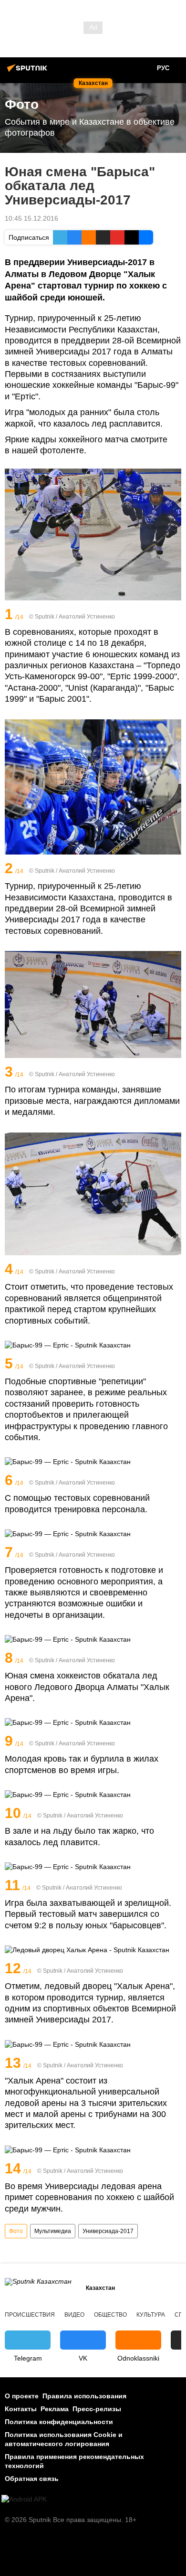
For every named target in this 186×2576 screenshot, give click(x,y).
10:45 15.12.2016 (31, 218)
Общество (110, 2315)
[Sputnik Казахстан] (29, 72)
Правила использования (84, 2396)
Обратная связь (32, 2479)
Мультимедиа (53, 2231)
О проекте (22, 2396)
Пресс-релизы (97, 2409)
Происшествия (30, 2315)
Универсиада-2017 (108, 2231)
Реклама (55, 2409)
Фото (16, 2231)
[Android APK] (24, 2499)
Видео (74, 2315)
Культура (151, 2315)
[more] (175, 615)
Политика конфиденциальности (59, 2422)
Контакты (21, 2409)
